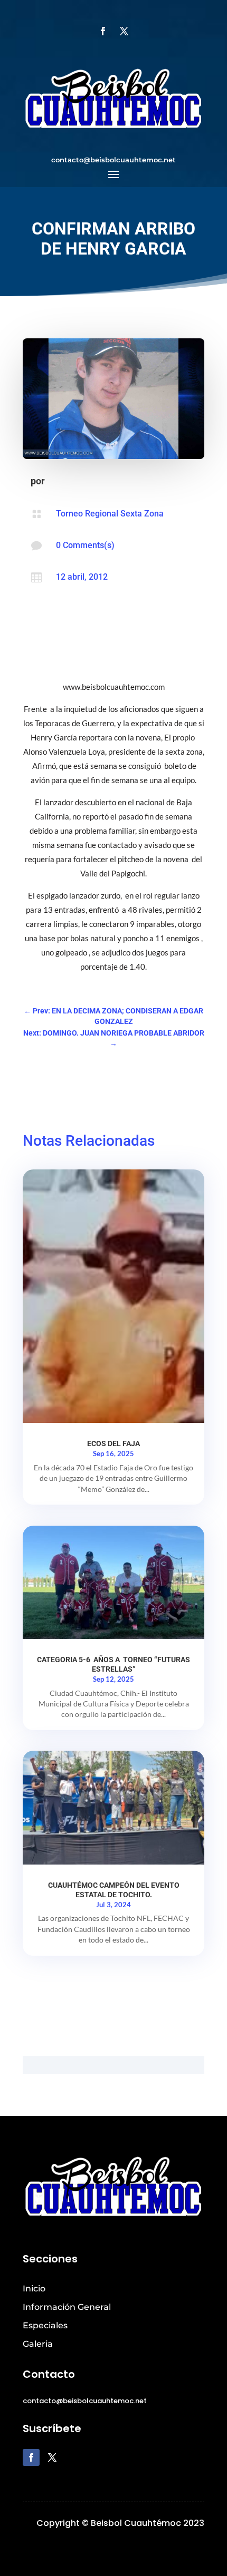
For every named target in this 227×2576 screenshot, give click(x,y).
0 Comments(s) (85, 545)
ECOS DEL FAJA (113, 1443)
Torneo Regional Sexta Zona (110, 514)
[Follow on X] (124, 31)
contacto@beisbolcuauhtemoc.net (113, 160)
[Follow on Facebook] (103, 31)
